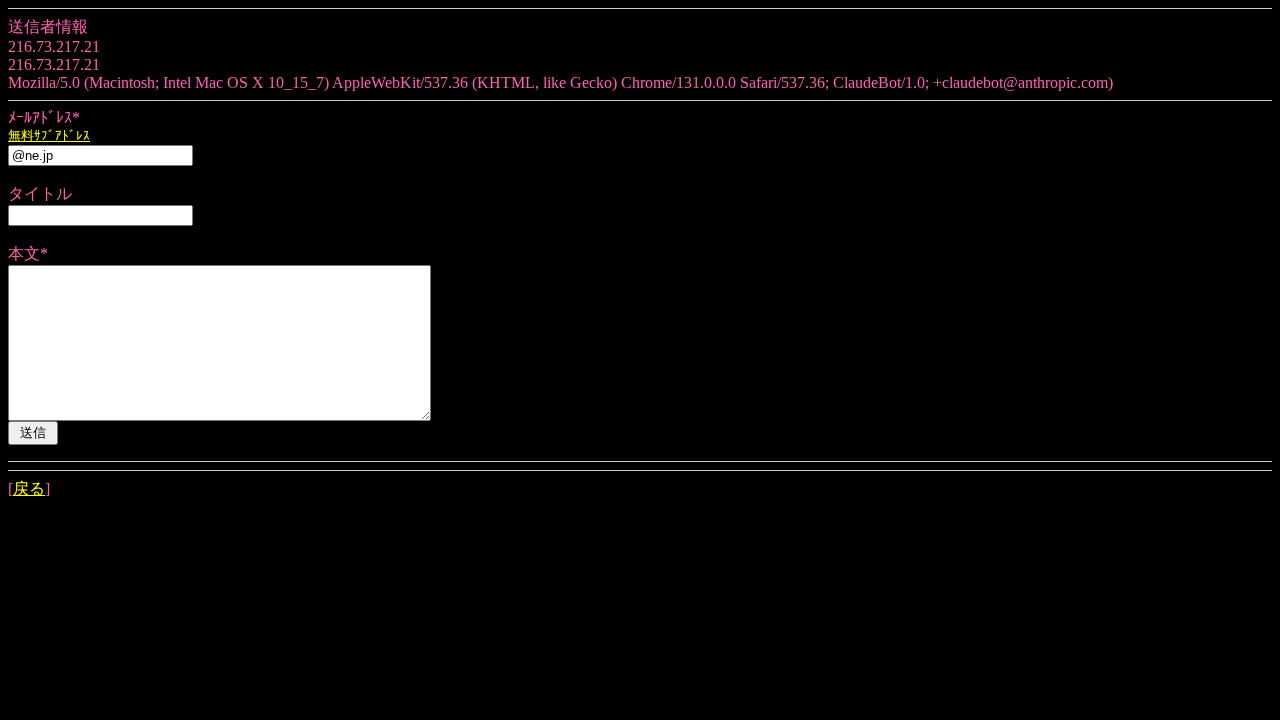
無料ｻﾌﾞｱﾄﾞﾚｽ (49, 135)
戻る (29, 488)
